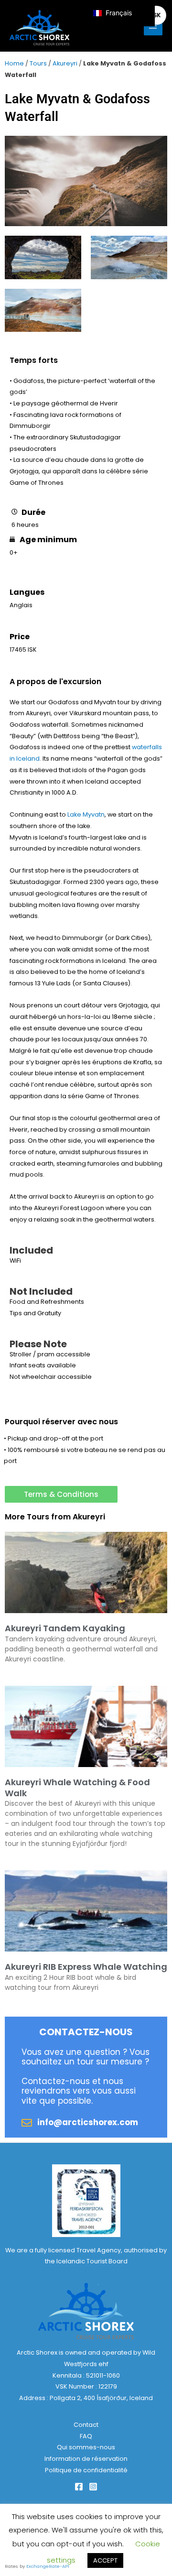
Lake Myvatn (86, 814)
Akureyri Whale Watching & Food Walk (77, 1788)
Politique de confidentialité (86, 2470)
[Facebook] (79, 2487)
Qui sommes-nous (86, 2447)
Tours (38, 63)
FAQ (86, 2436)
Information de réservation (86, 2459)
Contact (86, 2425)
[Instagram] (93, 2487)
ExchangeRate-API (48, 2566)
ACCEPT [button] (105, 2560)
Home (14, 63)
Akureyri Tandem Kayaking (65, 1628)
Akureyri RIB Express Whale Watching (86, 1967)
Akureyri (65, 63)
